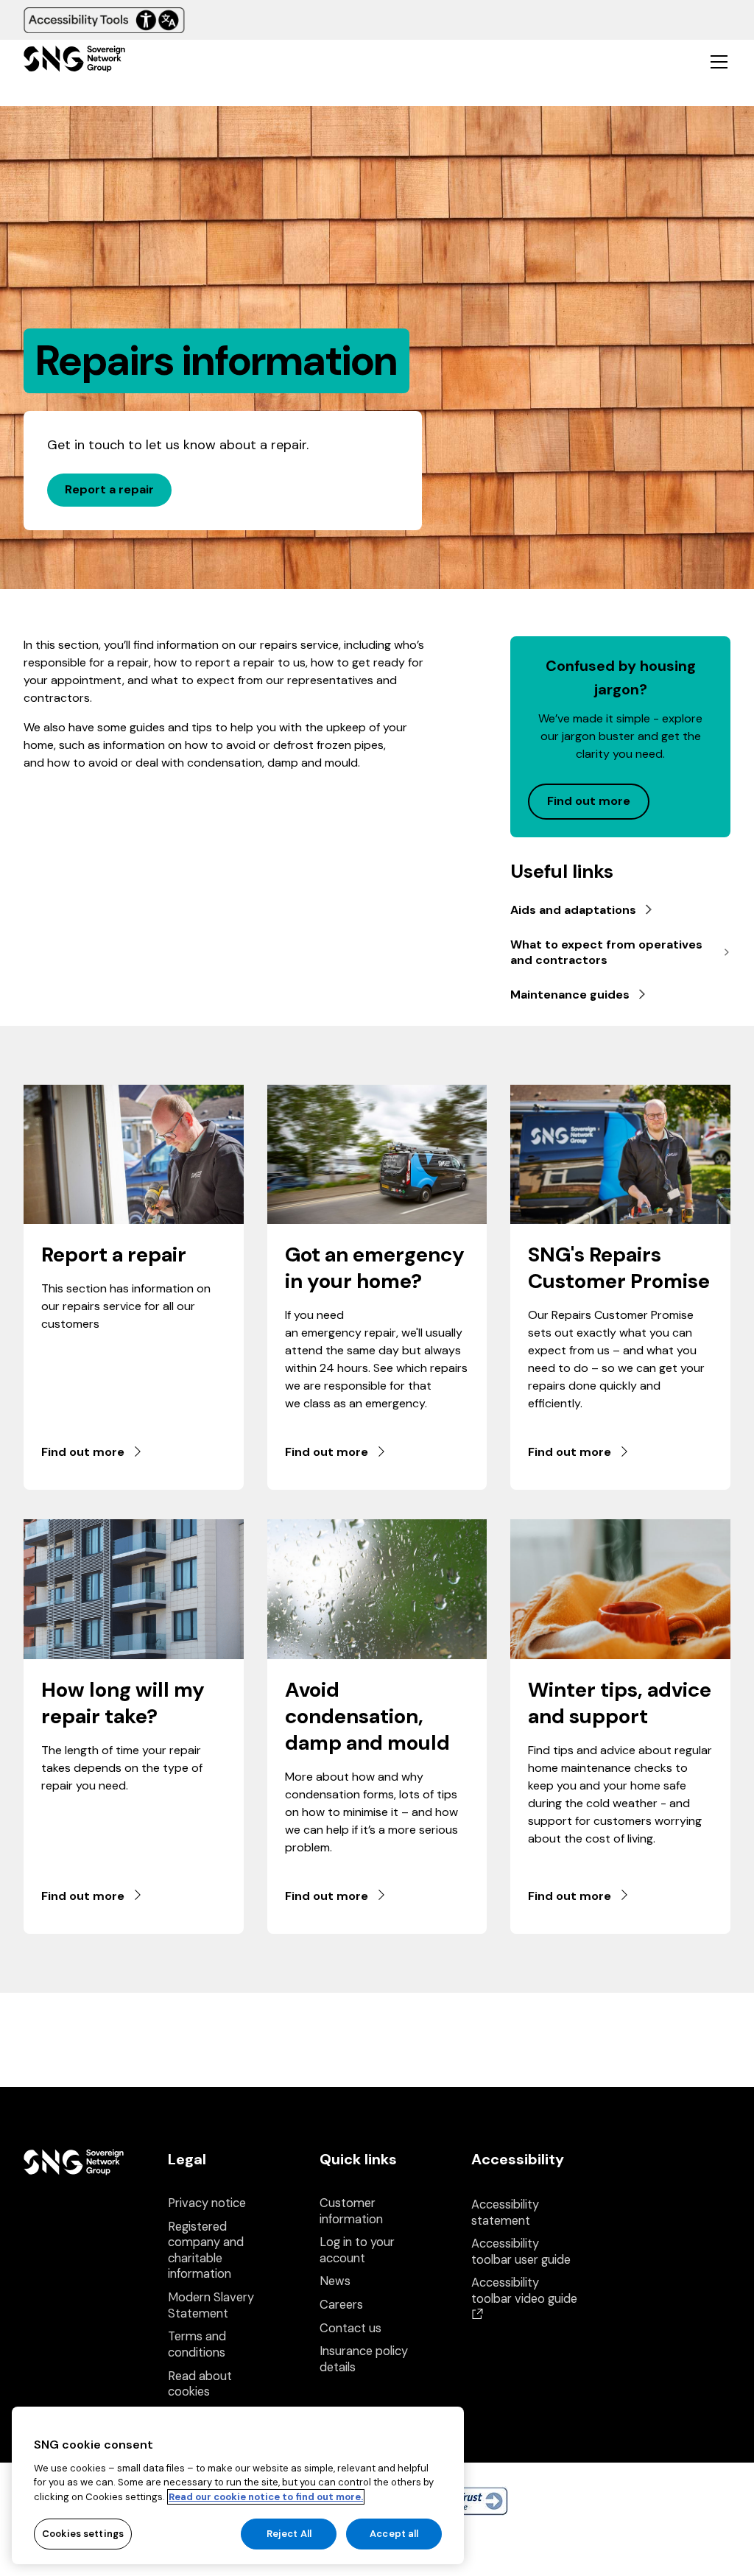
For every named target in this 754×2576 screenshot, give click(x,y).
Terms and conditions (197, 2344)
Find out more (83, 1452)
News (335, 2281)
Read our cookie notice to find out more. (266, 2497)
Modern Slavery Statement (211, 2305)
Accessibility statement (505, 2213)
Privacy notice (207, 2203)
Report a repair (109, 489)
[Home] (74, 61)
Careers (341, 2305)
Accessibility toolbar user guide (521, 2252)
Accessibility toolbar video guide (524, 2298)
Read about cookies (200, 2384)
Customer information (351, 2211)
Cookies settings (83, 2534)
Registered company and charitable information (206, 2251)
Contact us (350, 2328)
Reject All (289, 2534)
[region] (238, 2485)
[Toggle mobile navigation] (719, 61)
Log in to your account (357, 2250)
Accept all (394, 2534)
